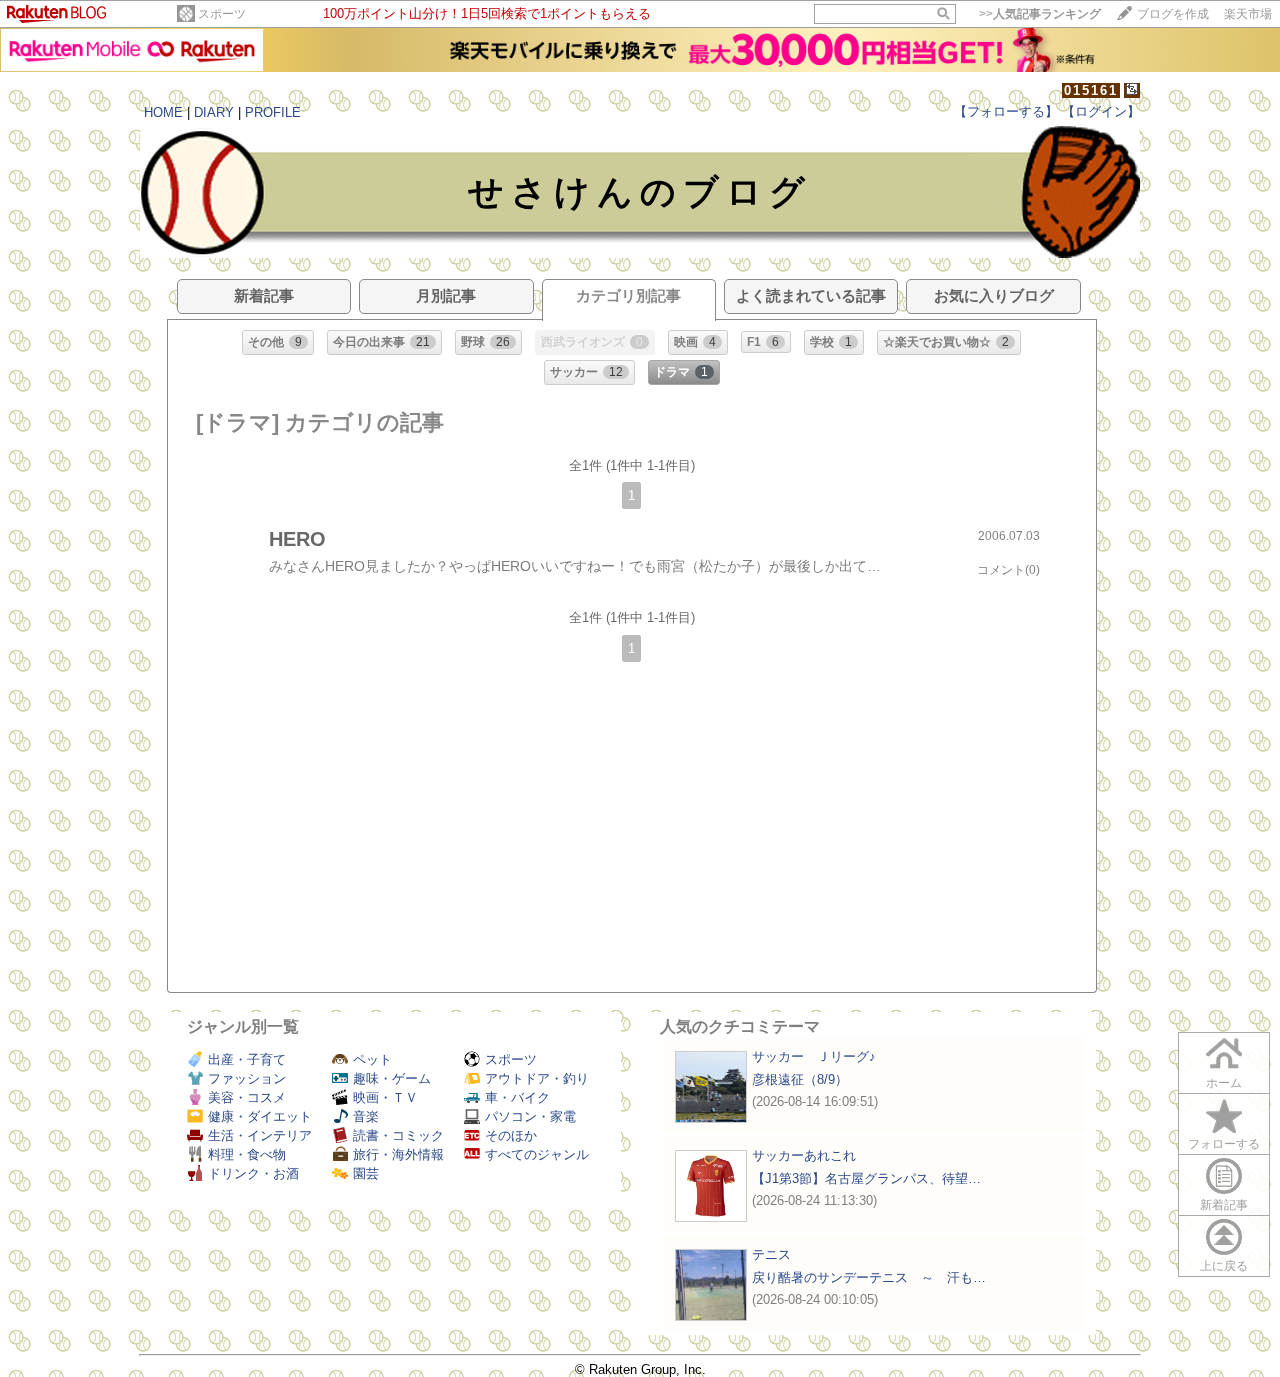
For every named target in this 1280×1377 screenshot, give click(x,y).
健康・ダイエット (260, 1116)
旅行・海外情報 (398, 1154)
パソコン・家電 (530, 1116)
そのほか (511, 1135)
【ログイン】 (1101, 111)
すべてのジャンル (537, 1154)
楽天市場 (1248, 14)
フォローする (1224, 1144)
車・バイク (517, 1097)
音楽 (366, 1116)
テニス (771, 1254)
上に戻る (1224, 1266)
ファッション (247, 1078)
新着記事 (1224, 1205)
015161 (1091, 90)
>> (1040, 14)
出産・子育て (247, 1059)
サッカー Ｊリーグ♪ (814, 1056)
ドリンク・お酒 (253, 1173)
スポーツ (222, 14)
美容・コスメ (247, 1097)
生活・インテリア (260, 1135)
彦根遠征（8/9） (800, 1079)
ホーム (1224, 1083)
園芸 (366, 1173)
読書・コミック (398, 1135)
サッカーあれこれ (804, 1155)
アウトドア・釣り (537, 1078)
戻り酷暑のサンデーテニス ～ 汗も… (869, 1277)
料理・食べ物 (247, 1154)
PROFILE (273, 112)
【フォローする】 (1006, 111)
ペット (372, 1059)
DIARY (214, 112)
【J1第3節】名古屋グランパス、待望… (866, 1178)
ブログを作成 (1173, 14)
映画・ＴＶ (385, 1097)
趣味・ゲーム (392, 1078)
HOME (163, 112)
